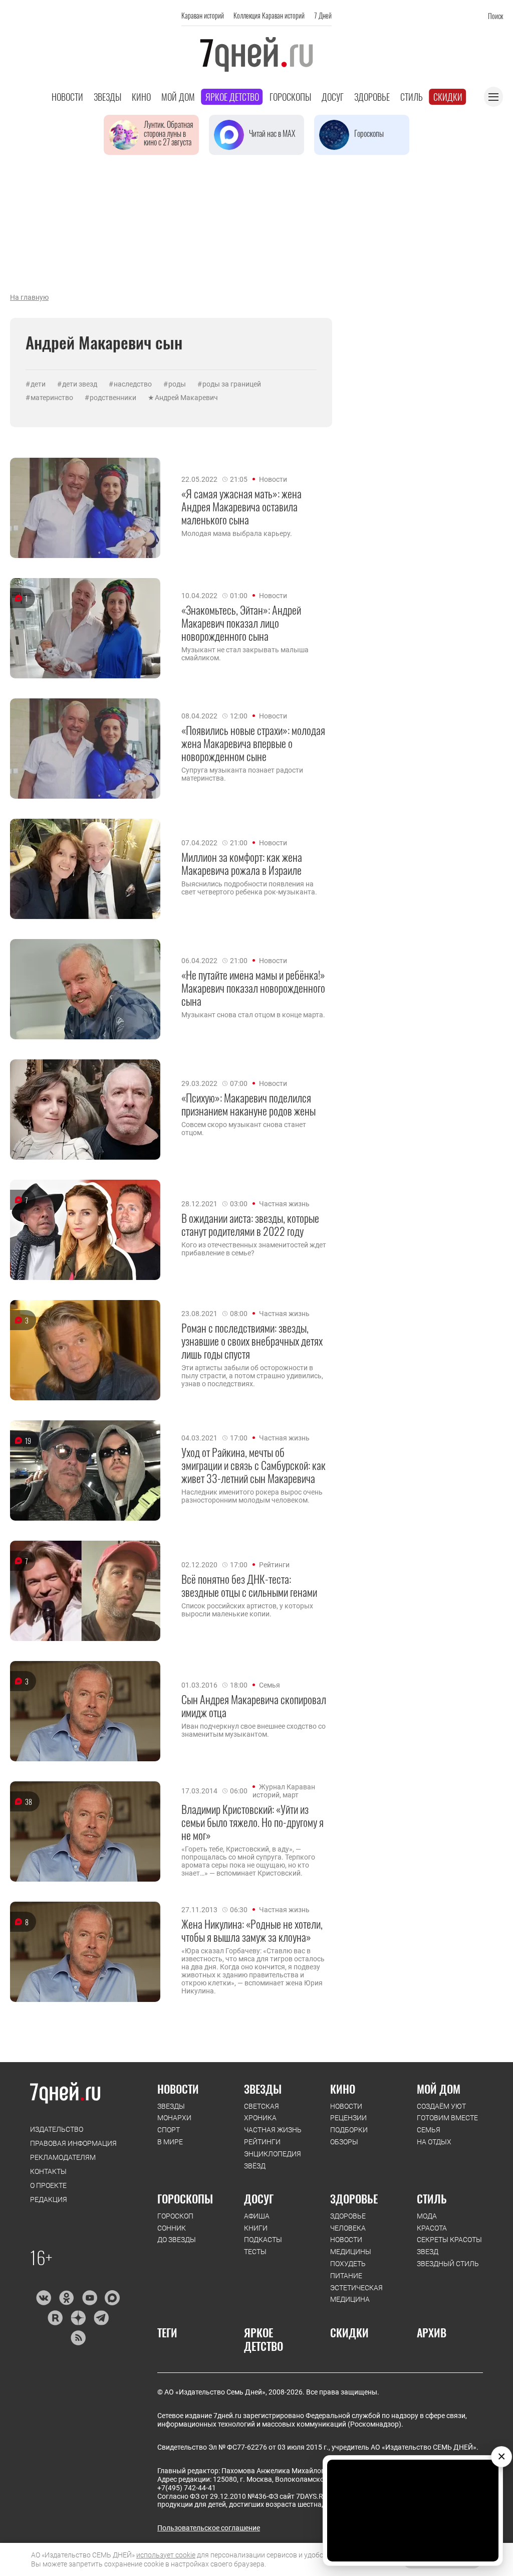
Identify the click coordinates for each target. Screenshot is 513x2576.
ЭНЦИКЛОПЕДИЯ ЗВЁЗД (273, 2160)
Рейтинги (274, 1565)
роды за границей (232, 384)
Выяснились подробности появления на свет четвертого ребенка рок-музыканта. (249, 888)
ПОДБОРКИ (349, 2130)
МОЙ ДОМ (439, 2089)
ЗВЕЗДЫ (171, 2106)
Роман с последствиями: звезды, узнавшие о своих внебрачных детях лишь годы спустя (252, 1341)
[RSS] (78, 2338)
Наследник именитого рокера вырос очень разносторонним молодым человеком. (252, 1496)
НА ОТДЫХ (434, 2142)
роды (177, 384)
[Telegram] (101, 2318)
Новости (67, 97)
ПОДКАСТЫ (263, 2240)
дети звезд (80, 384)
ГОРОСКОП (175, 2216)
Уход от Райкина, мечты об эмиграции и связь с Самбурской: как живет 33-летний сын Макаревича (253, 1465)
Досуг (333, 97)
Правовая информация (73, 2143)
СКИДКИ (349, 2332)
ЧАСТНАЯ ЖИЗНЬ (273, 2130)
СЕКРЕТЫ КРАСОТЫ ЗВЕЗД (449, 2246)
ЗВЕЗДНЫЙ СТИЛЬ (448, 2264)
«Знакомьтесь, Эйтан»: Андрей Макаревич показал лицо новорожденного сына (241, 623)
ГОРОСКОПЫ (185, 2198)
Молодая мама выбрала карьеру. (237, 533)
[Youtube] (89, 2298)
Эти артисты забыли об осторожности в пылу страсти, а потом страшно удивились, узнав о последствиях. (252, 1376)
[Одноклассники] (66, 2298)
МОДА (427, 2216)
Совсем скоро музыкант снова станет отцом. (244, 1129)
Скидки (448, 97)
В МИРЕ (170, 2142)
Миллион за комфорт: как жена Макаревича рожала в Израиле (242, 864)
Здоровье (372, 97)
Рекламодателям (63, 2157)
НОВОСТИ (178, 2089)
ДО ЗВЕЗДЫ (177, 2240)
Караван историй (203, 15)
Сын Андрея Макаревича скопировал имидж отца (254, 1706)
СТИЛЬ (432, 2198)
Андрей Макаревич (186, 398)
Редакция (49, 2199)
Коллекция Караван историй (269, 15)
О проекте (48, 2185)
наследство (133, 384)
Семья (270, 1685)
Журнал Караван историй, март (284, 1791)
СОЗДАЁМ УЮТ (441, 2106)
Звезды (107, 97)
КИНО (343, 2089)
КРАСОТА (432, 2228)
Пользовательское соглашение (209, 2528)
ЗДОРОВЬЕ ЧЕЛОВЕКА (348, 2222)
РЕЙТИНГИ (262, 2142)
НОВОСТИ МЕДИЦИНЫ (351, 2246)
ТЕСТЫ (255, 2252)
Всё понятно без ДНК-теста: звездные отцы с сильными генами (249, 1586)
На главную (29, 297)
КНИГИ (256, 2228)
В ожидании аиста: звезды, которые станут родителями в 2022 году (250, 1225)
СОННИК (172, 2228)
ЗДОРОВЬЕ (354, 2198)
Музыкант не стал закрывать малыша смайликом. (245, 654)
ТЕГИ (167, 2332)
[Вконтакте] (43, 2298)
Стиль (412, 97)
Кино (141, 97)
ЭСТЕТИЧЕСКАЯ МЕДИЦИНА (356, 2294)
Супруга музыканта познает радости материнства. (242, 774)
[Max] (112, 2298)
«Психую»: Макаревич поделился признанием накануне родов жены (248, 1104)
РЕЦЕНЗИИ (348, 2118)
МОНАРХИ (174, 2118)
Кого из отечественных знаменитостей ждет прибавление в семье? (254, 1249)
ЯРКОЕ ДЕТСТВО (264, 2339)
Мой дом (178, 97)
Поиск (495, 16)
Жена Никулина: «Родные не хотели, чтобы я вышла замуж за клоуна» (252, 1930)
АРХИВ (432, 2332)
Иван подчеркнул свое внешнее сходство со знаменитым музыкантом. (253, 1730)
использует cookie (166, 2555)
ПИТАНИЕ (346, 2276)
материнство (52, 398)
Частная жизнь (284, 1204)
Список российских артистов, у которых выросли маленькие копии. (247, 1610)
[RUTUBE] (55, 2318)
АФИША (257, 2216)
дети (38, 384)
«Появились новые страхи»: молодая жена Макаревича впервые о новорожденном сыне (253, 743)
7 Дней (323, 15)
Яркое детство (232, 97)
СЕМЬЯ (429, 2130)
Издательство (57, 2129)
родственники (113, 398)
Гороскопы (290, 97)
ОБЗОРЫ (344, 2142)
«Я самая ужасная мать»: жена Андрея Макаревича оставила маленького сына (241, 507)
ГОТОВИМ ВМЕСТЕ (447, 2118)
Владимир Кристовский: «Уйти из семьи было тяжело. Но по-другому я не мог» (252, 1822)
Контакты (48, 2171)
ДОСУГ (259, 2198)
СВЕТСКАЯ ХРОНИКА (262, 2112)
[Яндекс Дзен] (78, 2318)
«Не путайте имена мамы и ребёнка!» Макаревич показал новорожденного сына (253, 988)
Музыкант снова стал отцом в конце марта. (253, 1015)
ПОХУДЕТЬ (348, 2264)
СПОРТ (169, 2130)
